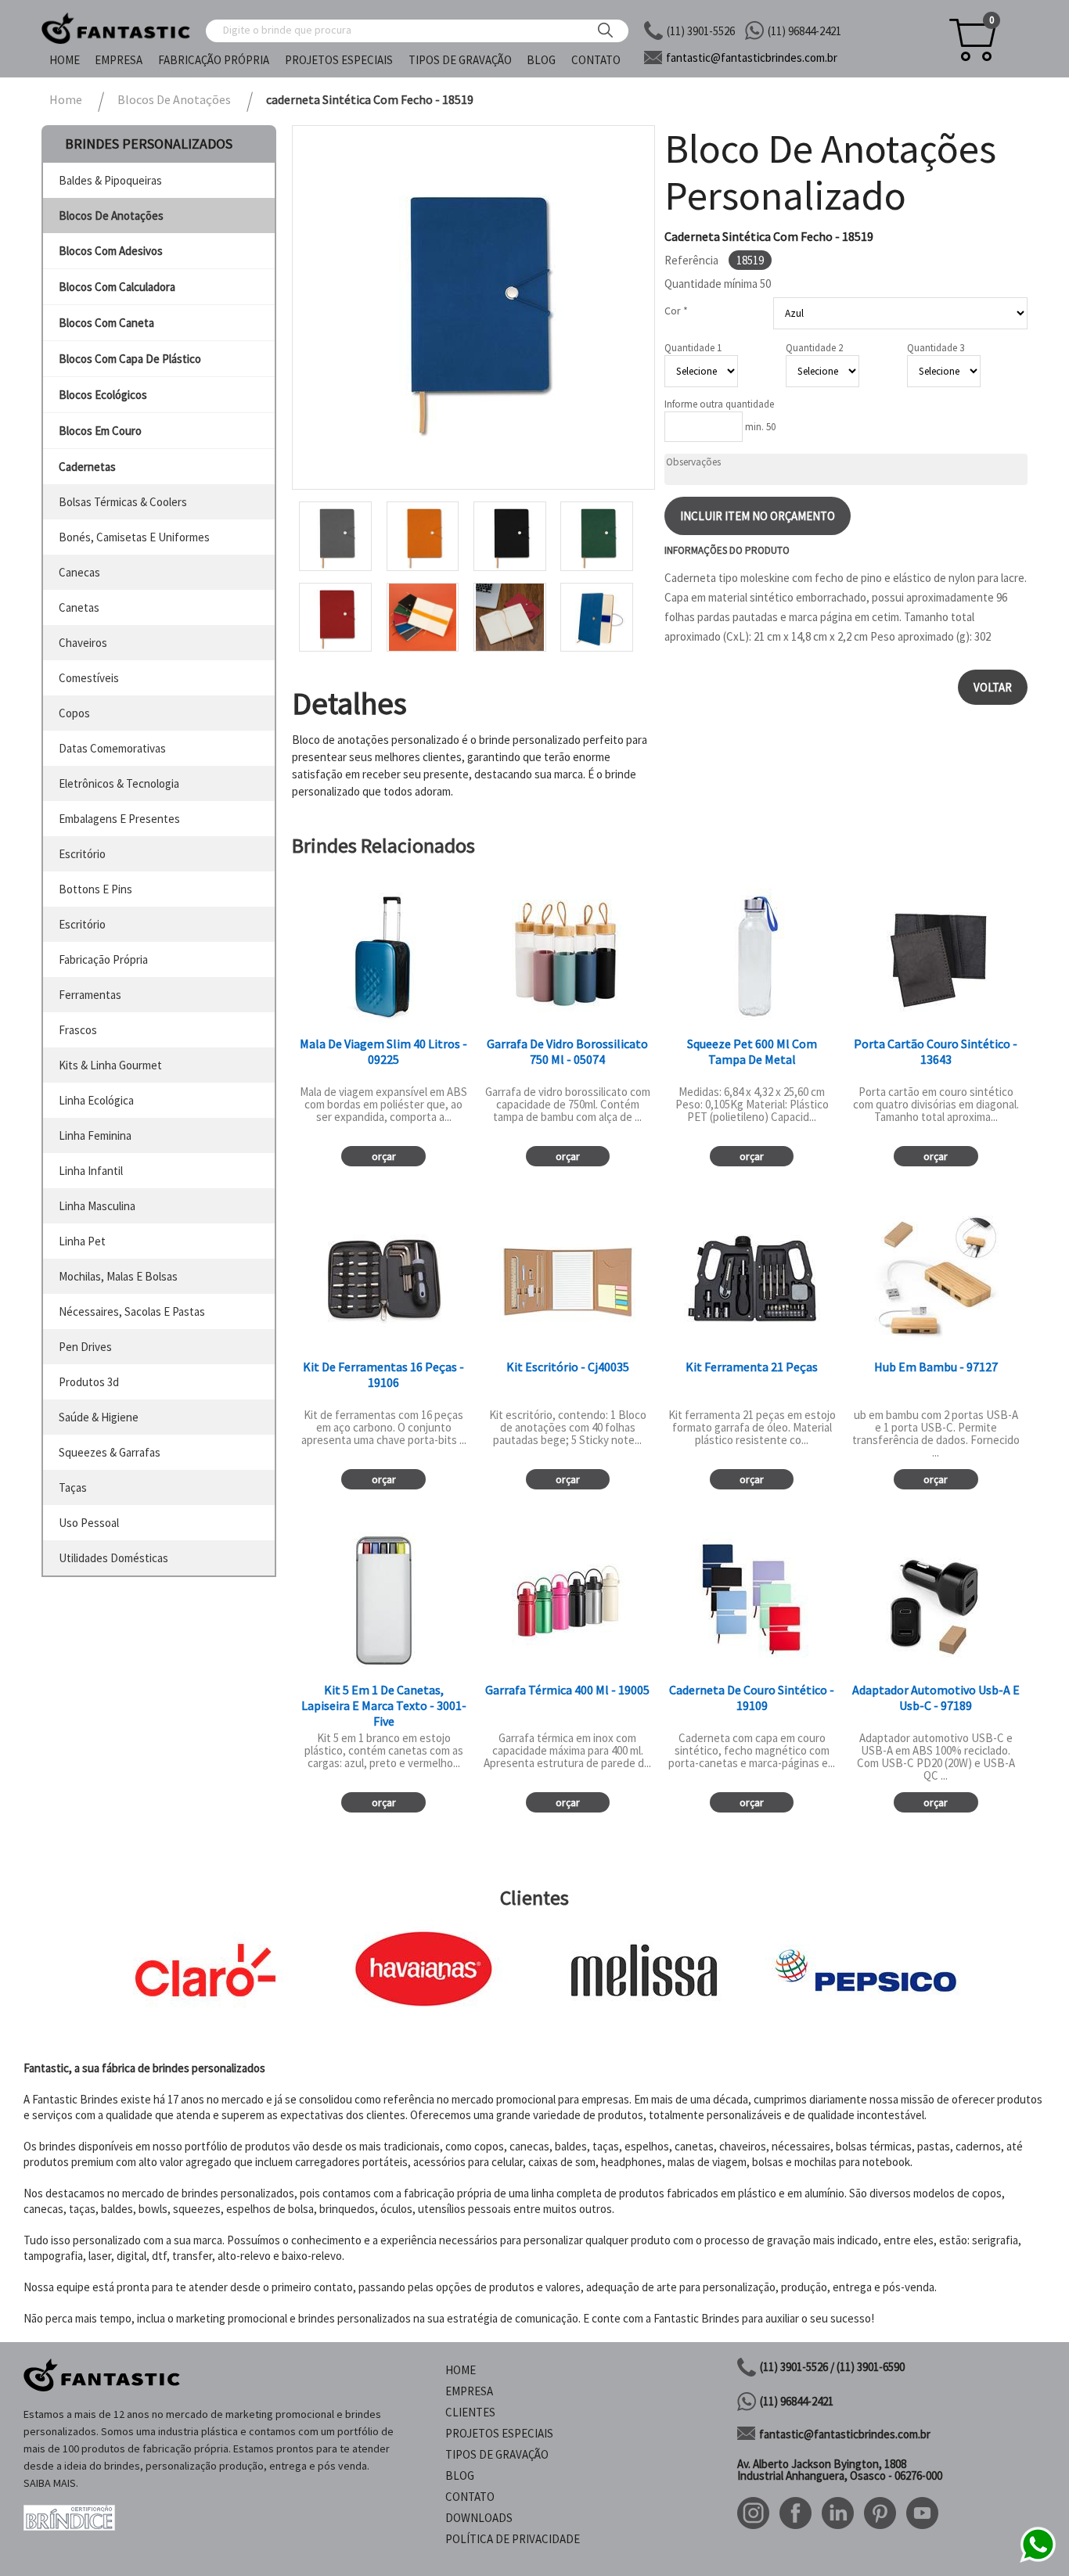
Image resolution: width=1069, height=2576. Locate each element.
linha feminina (95, 1135)
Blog (541, 60)
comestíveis (89, 678)
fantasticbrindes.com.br (752, 57)
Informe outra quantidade (719, 404)
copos (74, 713)
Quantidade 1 (693, 348)
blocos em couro (100, 431)
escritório (82, 854)
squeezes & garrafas (110, 1452)
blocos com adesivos (111, 251)
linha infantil (91, 1171)
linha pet (82, 1241)
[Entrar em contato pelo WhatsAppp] (1038, 2560)
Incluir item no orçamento (758, 516)
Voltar (993, 687)
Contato (596, 60)
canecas (79, 572)
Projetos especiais (339, 60)
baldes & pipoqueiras (110, 180)
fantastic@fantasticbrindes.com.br (845, 2434)
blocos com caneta (106, 323)
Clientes (470, 2412)
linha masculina (97, 1206)
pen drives (85, 1347)
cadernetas (87, 467)
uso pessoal (89, 1523)
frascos (78, 1030)
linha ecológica (96, 1100)
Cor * (676, 311)
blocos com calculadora (117, 287)
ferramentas (90, 995)
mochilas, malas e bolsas (118, 1276)
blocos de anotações (111, 216)
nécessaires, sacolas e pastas (132, 1311)
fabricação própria (103, 959)
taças (73, 1487)
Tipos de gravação (460, 60)
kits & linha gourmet (110, 1065)
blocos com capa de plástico (130, 359)
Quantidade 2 (814, 348)
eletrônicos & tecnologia (119, 783)
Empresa (119, 60)
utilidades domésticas (113, 1558)
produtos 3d (89, 1382)
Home (65, 60)
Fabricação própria (214, 60)
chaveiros (83, 643)
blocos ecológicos (103, 395)
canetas (79, 607)
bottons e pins (95, 889)
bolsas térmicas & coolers (123, 502)
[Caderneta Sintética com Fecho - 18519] (473, 307)
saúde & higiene (99, 1417)
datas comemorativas (112, 748)
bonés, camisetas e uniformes (134, 537)
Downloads (479, 2518)
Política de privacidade (513, 2539)
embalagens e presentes (119, 819)
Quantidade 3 (936, 348)
